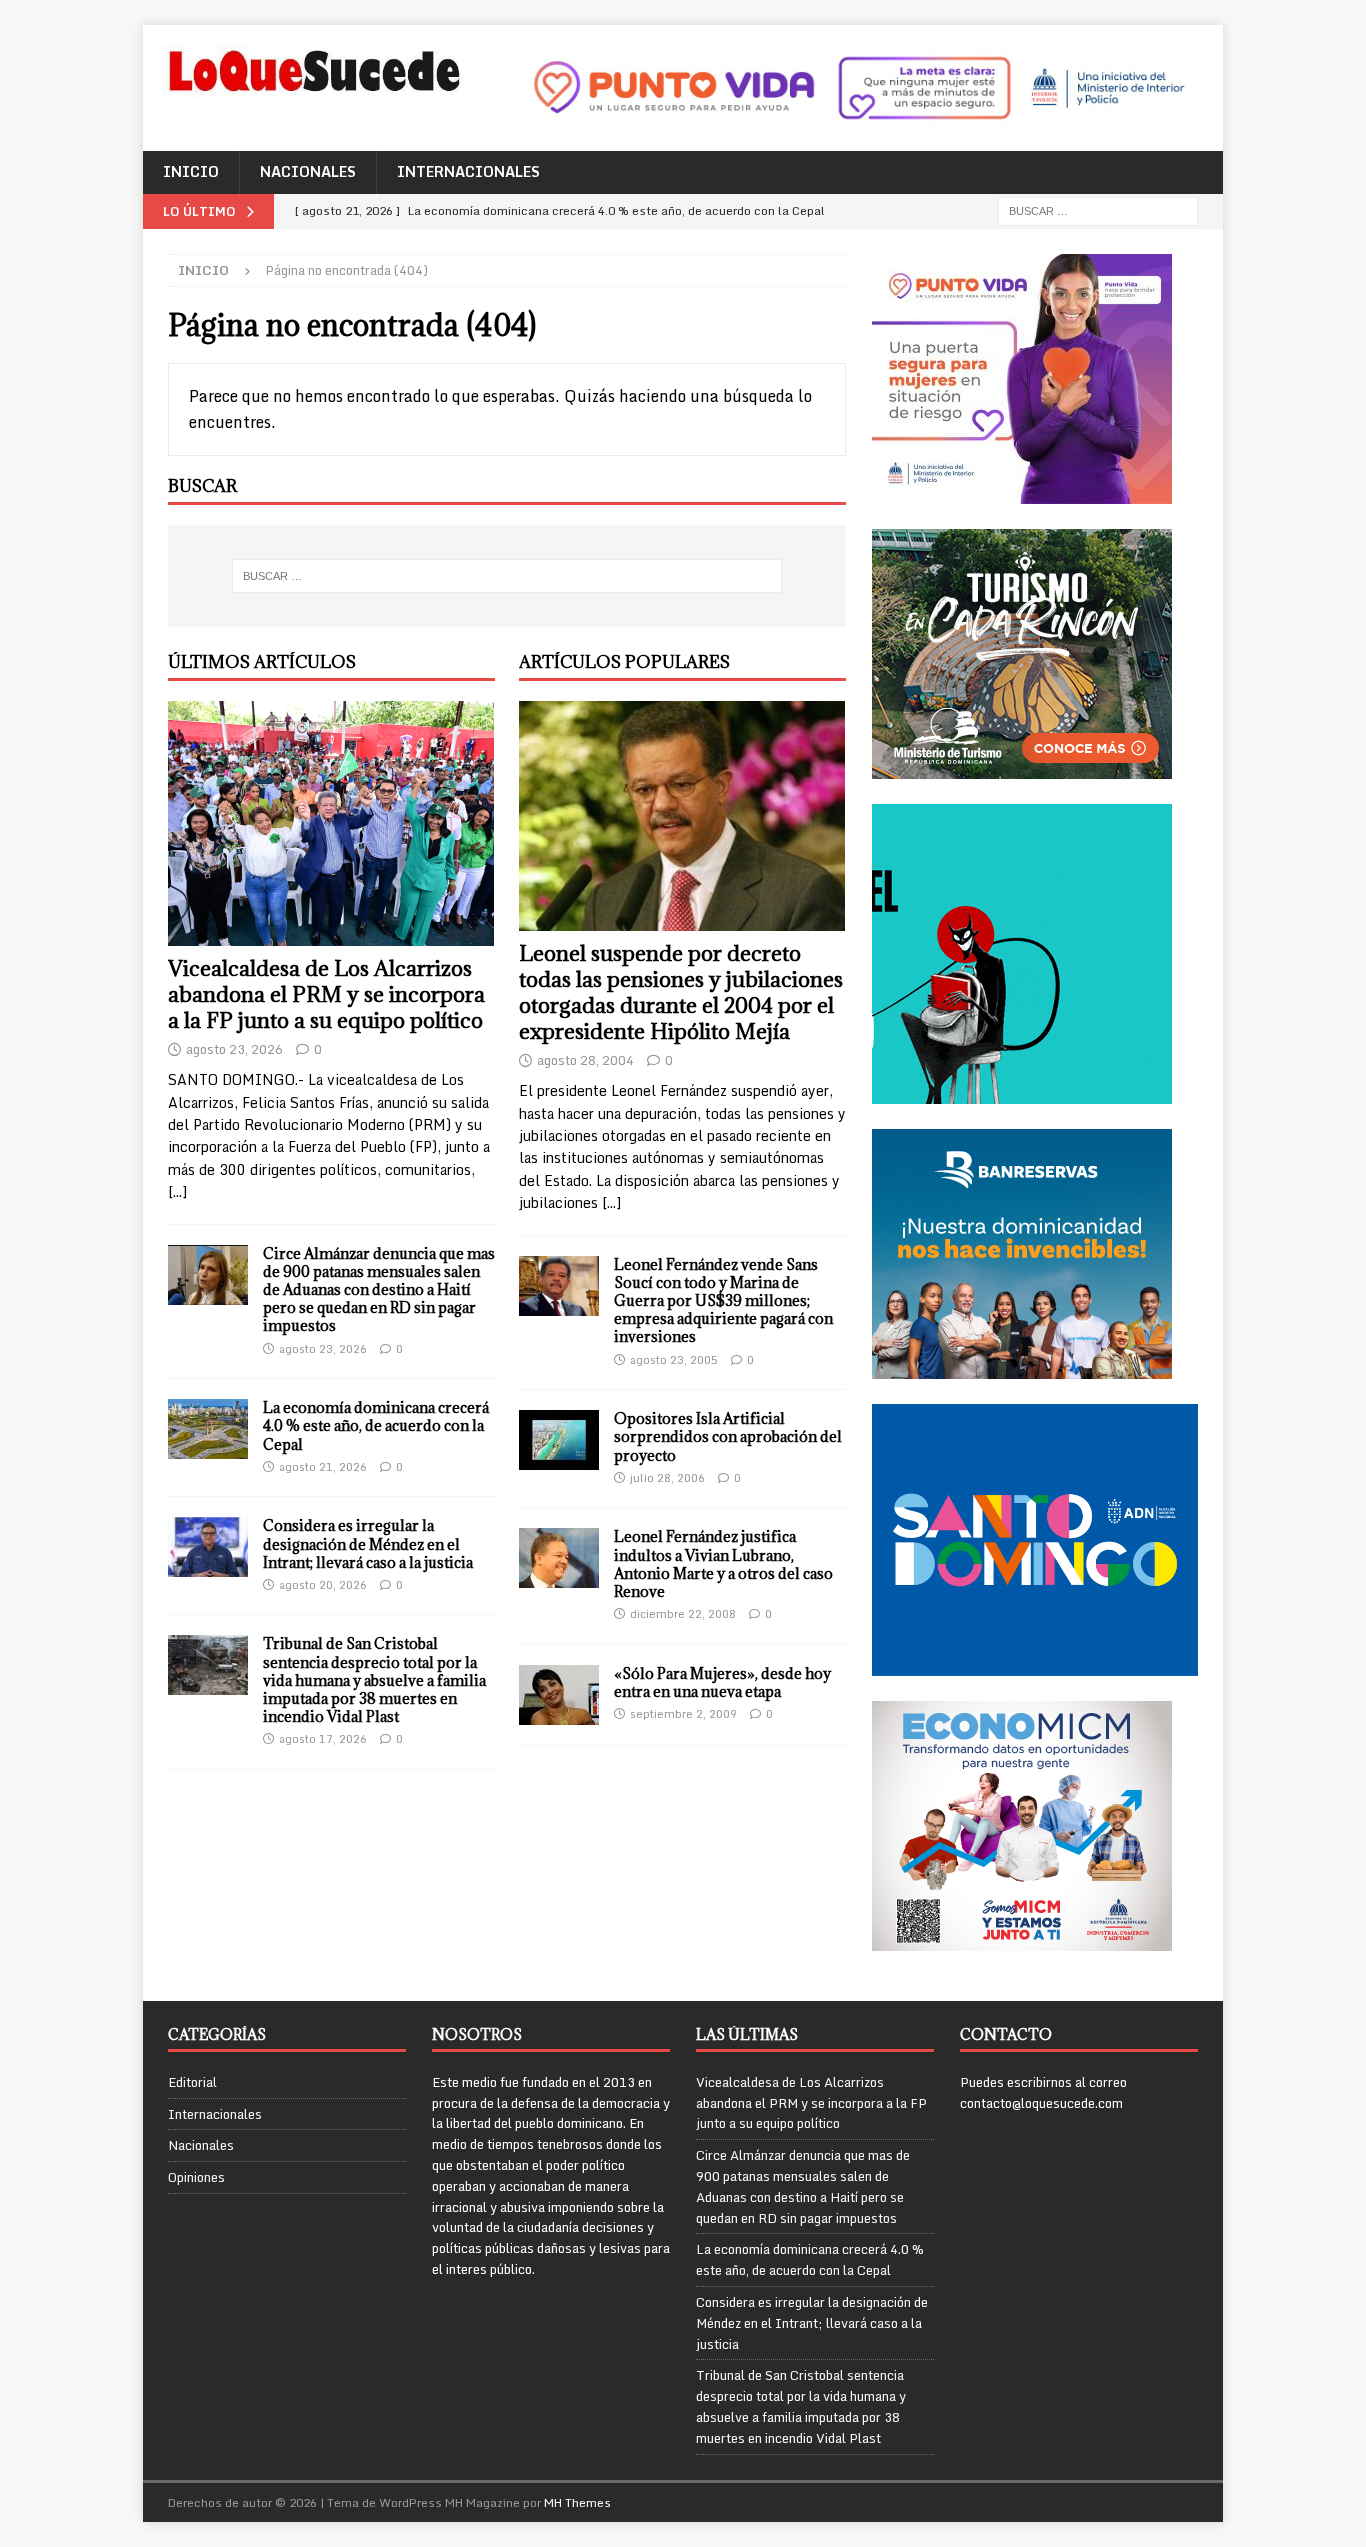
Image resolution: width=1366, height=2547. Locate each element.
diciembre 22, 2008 (683, 1614)
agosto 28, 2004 (585, 1060)
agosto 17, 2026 (323, 1739)
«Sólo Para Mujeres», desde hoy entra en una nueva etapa (722, 1682)
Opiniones (196, 2177)
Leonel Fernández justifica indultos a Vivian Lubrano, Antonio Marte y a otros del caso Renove (723, 1564)
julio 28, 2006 (667, 1478)
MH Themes (577, 2502)
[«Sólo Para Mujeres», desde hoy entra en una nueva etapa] (559, 1695)
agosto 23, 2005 (674, 1360)
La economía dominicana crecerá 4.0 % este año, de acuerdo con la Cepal (376, 1425)
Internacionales (468, 171)
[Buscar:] (1098, 209)
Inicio (191, 171)
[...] (177, 1191)
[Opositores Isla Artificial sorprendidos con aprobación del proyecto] (559, 1440)
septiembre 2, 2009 (683, 1714)
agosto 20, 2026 (323, 1585)
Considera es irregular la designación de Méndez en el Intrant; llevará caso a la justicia (368, 1543)
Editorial (192, 2082)
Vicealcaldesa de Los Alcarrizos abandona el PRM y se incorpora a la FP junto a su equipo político (326, 994)
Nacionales (308, 171)
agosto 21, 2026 (323, 1467)
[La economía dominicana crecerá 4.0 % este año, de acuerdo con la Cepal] (208, 1429)
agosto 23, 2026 (234, 1049)
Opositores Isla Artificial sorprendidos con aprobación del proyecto (728, 1436)
